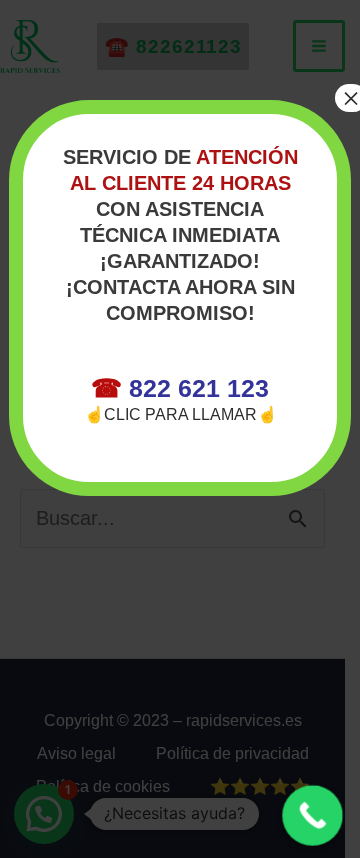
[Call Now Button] (312, 815)
